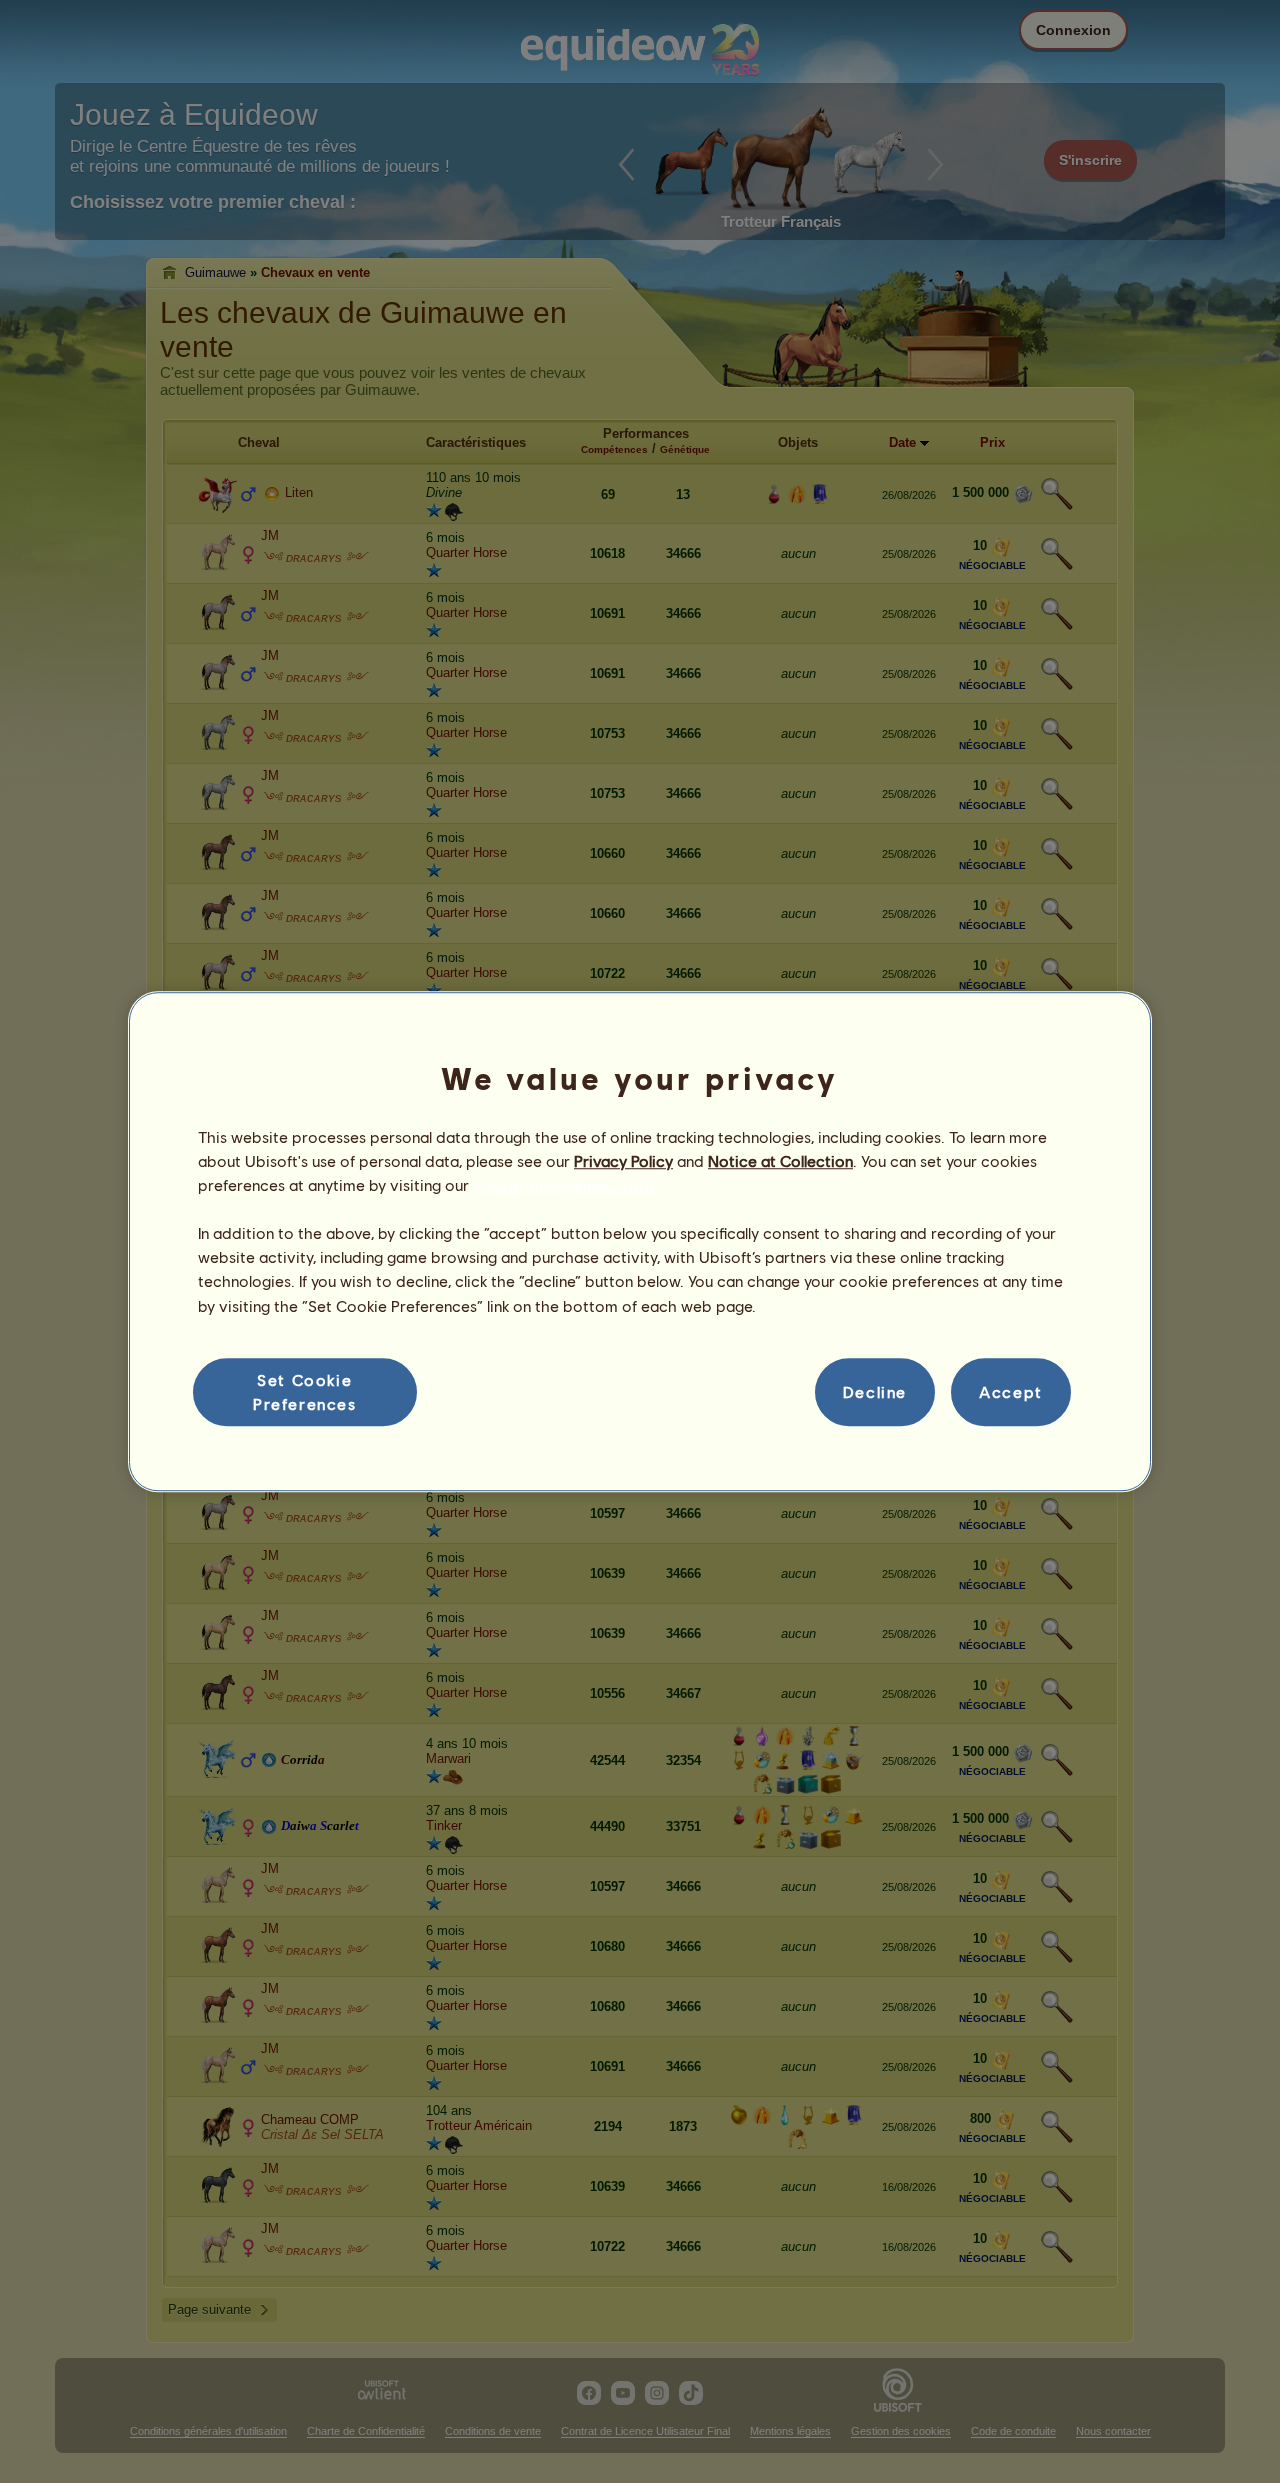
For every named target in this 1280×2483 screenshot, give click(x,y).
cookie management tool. (564, 1184)
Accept (1011, 1391)
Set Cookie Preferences (305, 1391)
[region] (640, 1242)
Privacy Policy (623, 1160)
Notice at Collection (780, 1160)
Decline (875, 1391)
